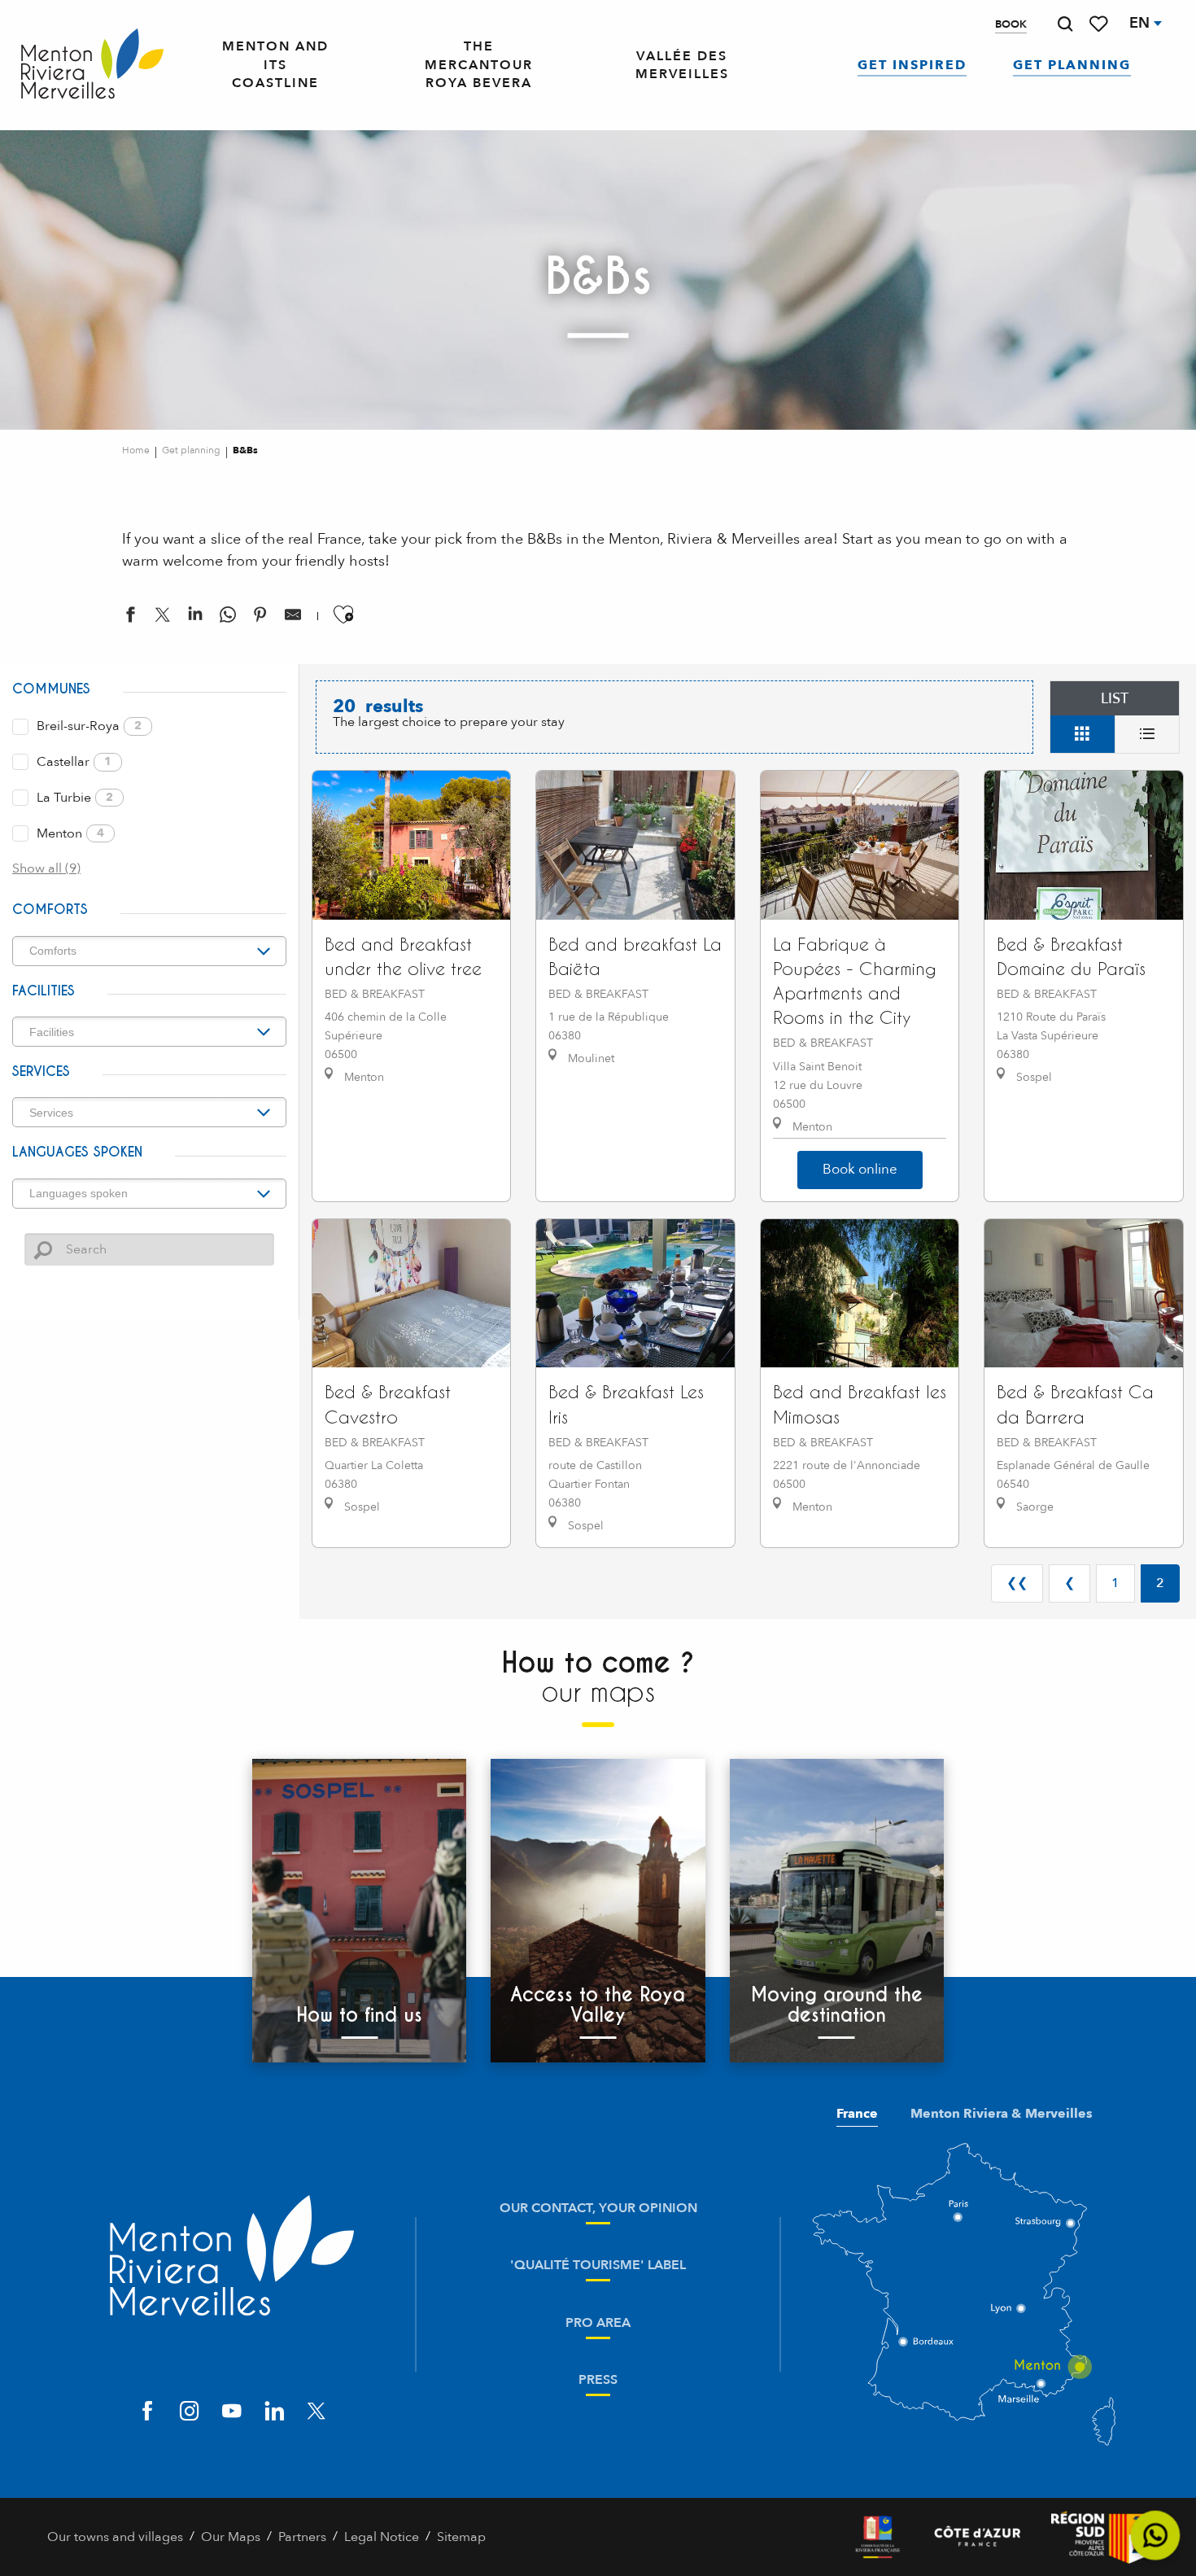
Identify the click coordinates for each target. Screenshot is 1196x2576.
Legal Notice (382, 2537)
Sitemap (461, 2537)
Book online (860, 1169)
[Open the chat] (1156, 2536)
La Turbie (75, 798)
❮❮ (1017, 1583)
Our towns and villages (115, 2537)
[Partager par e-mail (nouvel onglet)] (293, 618)
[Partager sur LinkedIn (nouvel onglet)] (195, 618)
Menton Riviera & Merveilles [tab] (1002, 2114)
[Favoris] (1100, 24)
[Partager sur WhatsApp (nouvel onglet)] (228, 618)
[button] (1065, 24)
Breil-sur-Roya (89, 726)
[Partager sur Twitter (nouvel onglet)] (163, 618)
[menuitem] (92, 65)
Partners (302, 2537)
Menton (70, 833)
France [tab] (857, 2114)
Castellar (74, 762)
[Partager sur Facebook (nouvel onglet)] (130, 618)
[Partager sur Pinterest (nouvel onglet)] (260, 618)
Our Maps (231, 2537)
